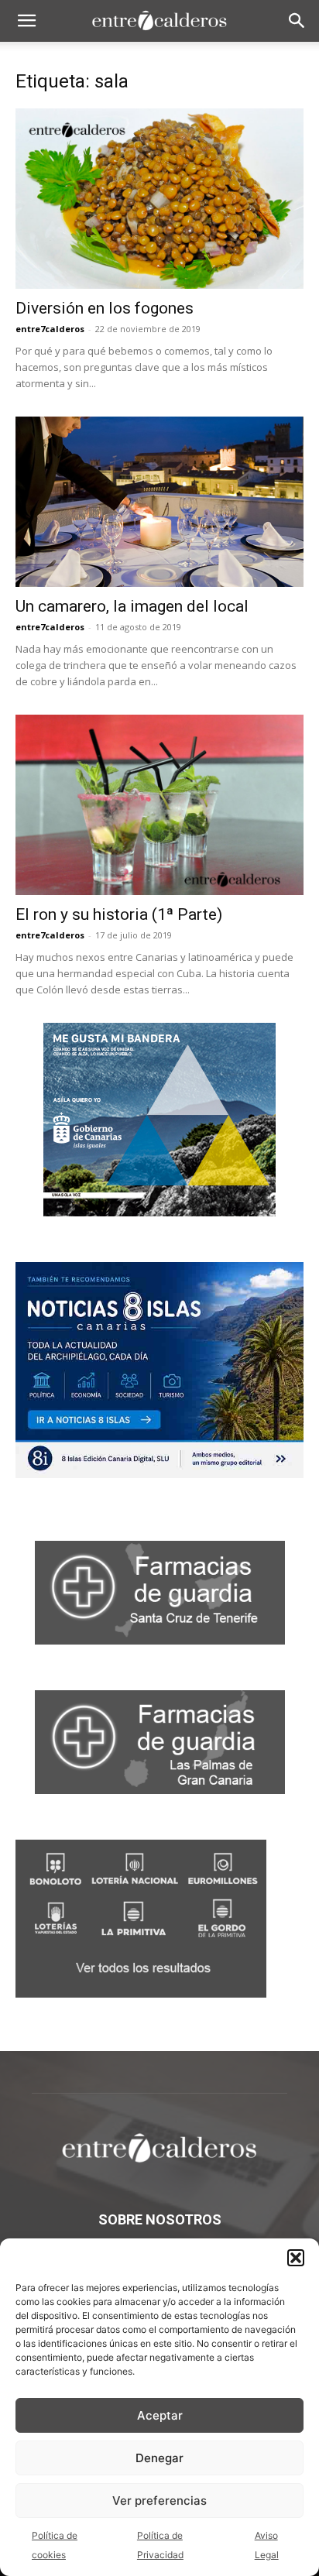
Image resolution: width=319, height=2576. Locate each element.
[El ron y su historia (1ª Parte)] (159, 805)
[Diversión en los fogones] (159, 199)
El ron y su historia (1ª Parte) (119, 914)
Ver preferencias (159, 2501)
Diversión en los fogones (105, 308)
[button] (296, 2258)
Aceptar (160, 2415)
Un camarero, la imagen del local (132, 606)
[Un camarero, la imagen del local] (159, 502)
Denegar (159, 2458)
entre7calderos (50, 329)
